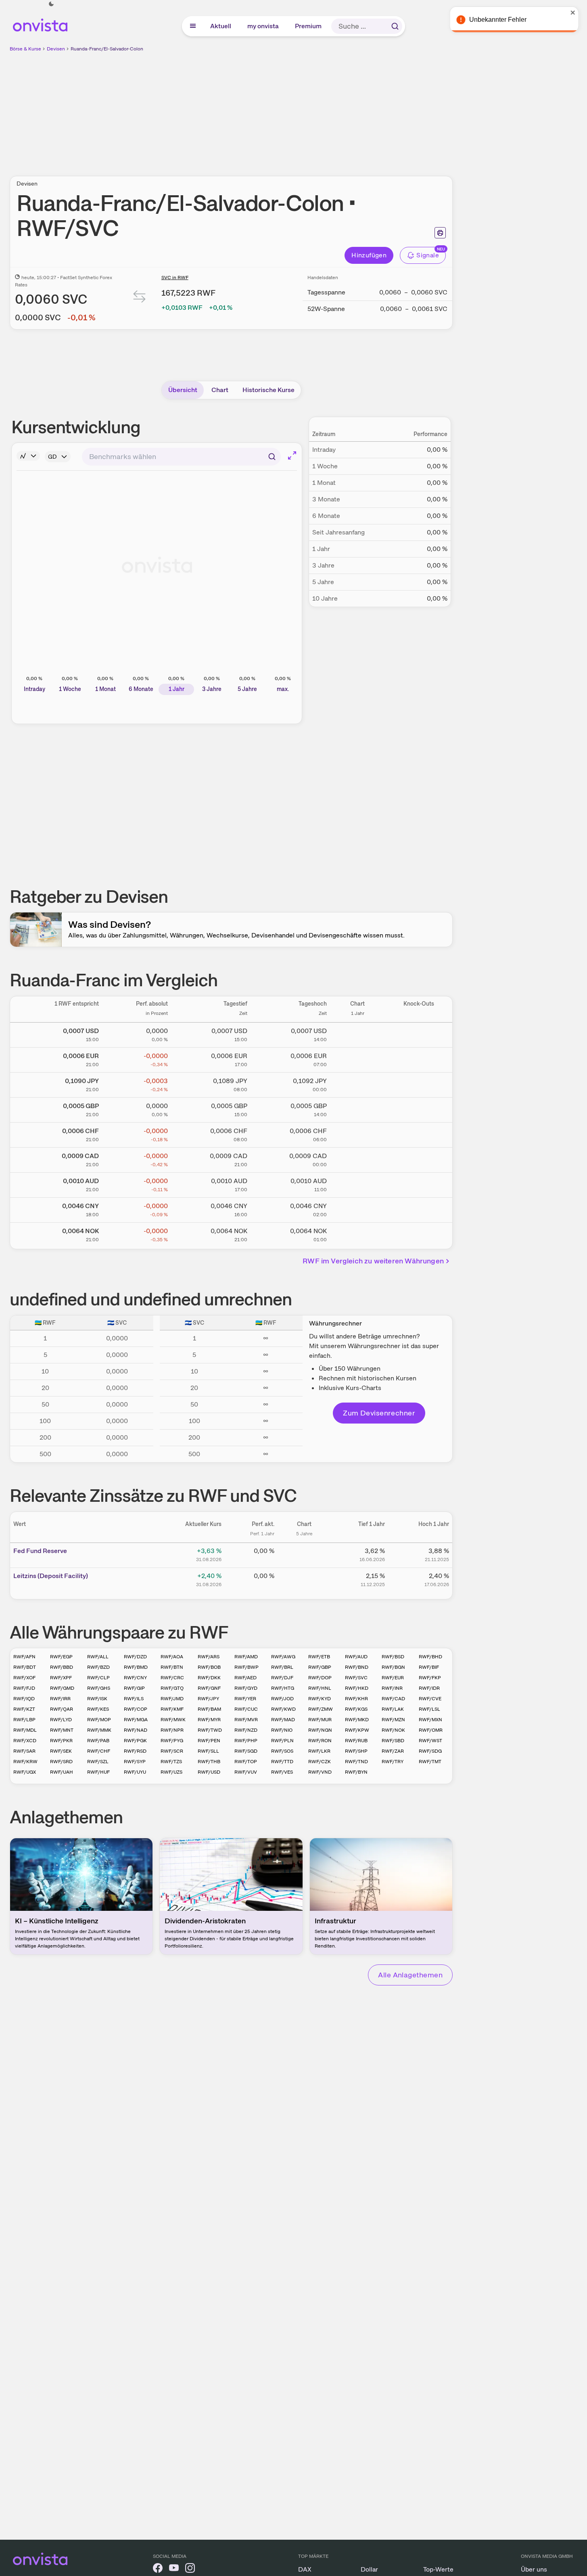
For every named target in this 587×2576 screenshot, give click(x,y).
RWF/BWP (246, 1667)
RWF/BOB (209, 1667)
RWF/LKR (319, 1751)
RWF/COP (136, 1709)
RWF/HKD (357, 1688)
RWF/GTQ (172, 1688)
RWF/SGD (246, 1751)
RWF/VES (282, 1772)
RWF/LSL (429, 1709)
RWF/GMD (62, 1688)
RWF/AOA (172, 1657)
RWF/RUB (356, 1741)
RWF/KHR (356, 1699)
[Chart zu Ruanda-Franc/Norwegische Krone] (357, 1234)
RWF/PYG (172, 1741)
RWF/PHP (246, 1741)
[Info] (28, 456)
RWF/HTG (283, 1688)
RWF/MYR (209, 1720)
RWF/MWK (173, 1720)
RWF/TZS (171, 1762)
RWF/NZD (246, 1730)
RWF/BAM (209, 1709)
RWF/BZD (98, 1667)
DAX (305, 2569)
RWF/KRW (25, 1762)
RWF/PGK (135, 1741)
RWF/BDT (25, 1667)
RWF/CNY (135, 1678)
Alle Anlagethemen (410, 1975)
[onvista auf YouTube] (174, 2569)
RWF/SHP (356, 1751)
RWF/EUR (393, 1678)
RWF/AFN (24, 1657)
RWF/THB (209, 1762)
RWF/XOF (24, 1678)
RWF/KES (98, 1709)
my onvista (263, 26)
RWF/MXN (430, 1720)
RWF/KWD (283, 1709)
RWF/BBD (62, 1667)
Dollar (369, 2569)
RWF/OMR (431, 1730)
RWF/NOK (393, 1730)
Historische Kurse (268, 390)
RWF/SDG (430, 1751)
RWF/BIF (429, 1667)
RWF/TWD (210, 1730)
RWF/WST (430, 1741)
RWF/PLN (282, 1741)
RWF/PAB (98, 1741)
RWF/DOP (320, 1678)
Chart (220, 390)
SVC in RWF (175, 278)
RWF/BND (357, 1667)
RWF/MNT (62, 1730)
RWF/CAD (393, 1699)
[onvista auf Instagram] (190, 2569)
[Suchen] (395, 26)
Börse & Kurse (25, 49)
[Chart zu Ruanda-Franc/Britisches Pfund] (357, 1108)
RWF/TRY (393, 1762)
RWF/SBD (393, 1741)
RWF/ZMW (321, 1709)
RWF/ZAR (393, 1751)
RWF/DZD (135, 1657)
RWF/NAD (136, 1730)
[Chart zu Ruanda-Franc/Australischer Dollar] (357, 1184)
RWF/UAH (62, 1772)
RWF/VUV (246, 1772)
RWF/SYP (135, 1762)
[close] (575, 13)
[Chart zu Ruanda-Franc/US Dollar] (357, 1033)
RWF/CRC (172, 1678)
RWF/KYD (320, 1699)
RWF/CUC (246, 1709)
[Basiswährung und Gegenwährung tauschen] (140, 298)
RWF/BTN (172, 1667)
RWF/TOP (246, 1762)
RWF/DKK (209, 1678)
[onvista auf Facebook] (158, 2569)
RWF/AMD (246, 1657)
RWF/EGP (61, 1657)
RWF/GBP (320, 1667)
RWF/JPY (208, 1699)
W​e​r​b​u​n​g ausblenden (301, 109)
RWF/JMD (172, 1699)
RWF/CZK (320, 1762)
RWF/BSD (393, 1657)
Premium (309, 26)
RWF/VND (320, 1772)
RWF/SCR (172, 1751)
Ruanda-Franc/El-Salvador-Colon (107, 49)
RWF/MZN (393, 1720)
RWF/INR (392, 1688)
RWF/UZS (171, 1772)
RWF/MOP (99, 1720)
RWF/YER (245, 1699)
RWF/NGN (320, 1730)
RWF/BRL (282, 1667)
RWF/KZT (24, 1709)
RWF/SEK (61, 1751)
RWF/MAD (283, 1720)
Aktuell (221, 26)
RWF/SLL (208, 1751)
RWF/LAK (393, 1709)
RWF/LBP (24, 1720)
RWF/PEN (209, 1741)
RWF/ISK (97, 1699)
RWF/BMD (136, 1667)
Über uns (534, 2569)
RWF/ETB (319, 1657)
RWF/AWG (283, 1657)
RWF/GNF (209, 1688)
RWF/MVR (246, 1720)
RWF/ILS (134, 1699)
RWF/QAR (62, 1709)
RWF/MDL (25, 1730)
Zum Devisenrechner (379, 1413)
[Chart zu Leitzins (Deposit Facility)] (304, 1579)
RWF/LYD (61, 1720)
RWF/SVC (356, 1678)
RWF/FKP (430, 1678)
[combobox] (181, 457)
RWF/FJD (24, 1688)
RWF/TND (356, 1762)
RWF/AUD (356, 1657)
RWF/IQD (24, 1699)
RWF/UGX (25, 1772)
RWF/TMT (430, 1762)
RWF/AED (245, 1678)
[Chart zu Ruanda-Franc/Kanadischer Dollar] (357, 1159)
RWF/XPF (61, 1678)
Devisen (56, 49)
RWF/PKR (61, 1741)
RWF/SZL (98, 1762)
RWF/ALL (98, 1657)
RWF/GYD (246, 1688)
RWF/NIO (282, 1730)
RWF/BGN (393, 1667)
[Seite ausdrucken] (440, 233)
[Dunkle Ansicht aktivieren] (51, 4)
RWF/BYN (356, 1772)
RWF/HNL (320, 1688)
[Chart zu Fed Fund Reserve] (304, 1554)
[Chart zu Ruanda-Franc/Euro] (357, 1058)
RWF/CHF (99, 1751)
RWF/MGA (136, 1720)
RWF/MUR (320, 1720)
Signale (428, 255)
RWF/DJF (282, 1678)
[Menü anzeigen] (193, 26)
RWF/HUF (98, 1772)
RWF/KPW (357, 1730)
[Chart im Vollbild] (292, 455)
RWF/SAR (24, 1751)
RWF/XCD (25, 1741)
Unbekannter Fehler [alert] (500, 20)
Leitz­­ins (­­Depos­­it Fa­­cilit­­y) (51, 1576)
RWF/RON (320, 1741)
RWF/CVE (430, 1699)
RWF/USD (209, 1772)
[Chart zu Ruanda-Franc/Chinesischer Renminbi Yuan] (357, 1209)
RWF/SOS (282, 1751)
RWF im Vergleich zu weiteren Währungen (373, 1261)
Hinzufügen (369, 255)
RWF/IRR (60, 1699)
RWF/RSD (135, 1751)
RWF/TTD (282, 1762)
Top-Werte (438, 2569)
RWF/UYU (135, 1772)
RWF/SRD (61, 1762)
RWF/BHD (430, 1657)
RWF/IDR (429, 1688)
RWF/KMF (172, 1709)
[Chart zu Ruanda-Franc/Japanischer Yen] (357, 1083)
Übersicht (183, 390)
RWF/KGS (356, 1709)
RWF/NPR (172, 1730)
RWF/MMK (99, 1730)
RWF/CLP (98, 1678)
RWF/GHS (99, 1688)
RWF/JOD (282, 1699)
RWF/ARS (209, 1657)
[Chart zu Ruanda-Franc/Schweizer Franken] (357, 1134)
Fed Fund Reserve (40, 1551)
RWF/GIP (134, 1688)
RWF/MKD (357, 1720)
